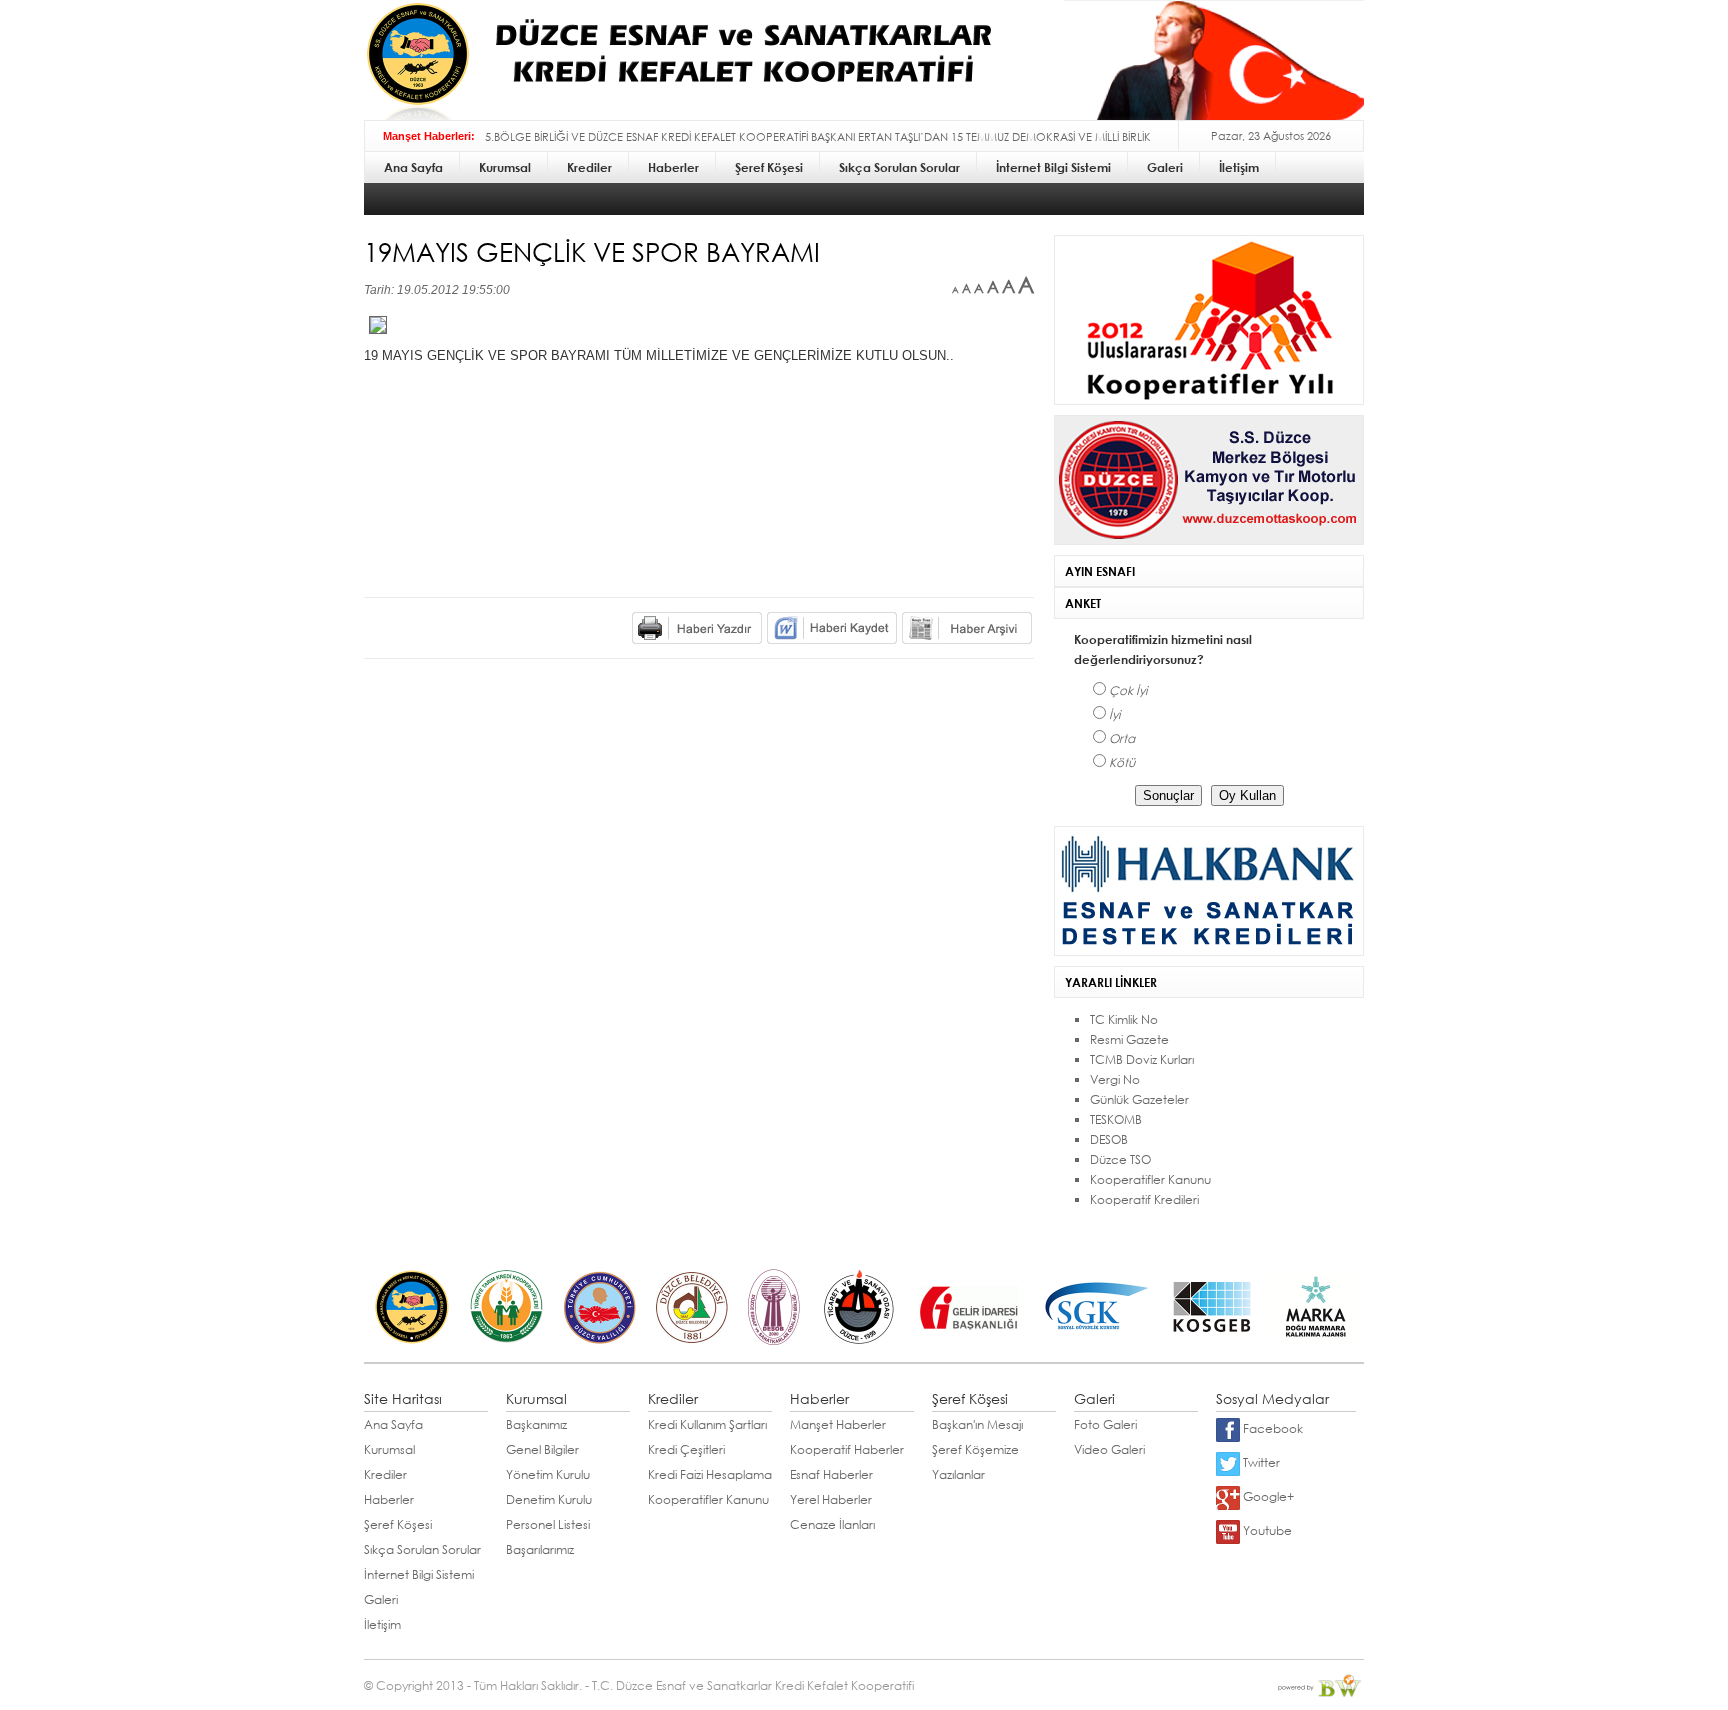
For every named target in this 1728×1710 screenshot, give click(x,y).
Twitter (1260, 1462)
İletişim (382, 1624)
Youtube (1266, 1530)
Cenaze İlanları (832, 1524)
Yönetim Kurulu (548, 1474)
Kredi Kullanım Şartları (707, 1424)
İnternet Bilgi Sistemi (419, 1574)
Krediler (385, 1474)
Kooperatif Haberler (847, 1449)
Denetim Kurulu (549, 1499)
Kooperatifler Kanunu (1150, 1179)
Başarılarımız (540, 1549)
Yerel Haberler (831, 1499)
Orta (1122, 738)
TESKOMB (1116, 1119)
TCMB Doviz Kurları (1142, 1059)
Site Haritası (403, 1398)
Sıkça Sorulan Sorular (422, 1549)
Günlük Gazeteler (1139, 1099)
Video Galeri (1109, 1449)
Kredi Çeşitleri (686, 1449)
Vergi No (1115, 1079)
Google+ (1267, 1496)
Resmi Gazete (1129, 1039)
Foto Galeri (1105, 1424)
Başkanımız (536, 1424)
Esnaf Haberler (831, 1474)
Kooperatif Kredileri (1144, 1199)
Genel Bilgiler (542, 1449)
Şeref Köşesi (398, 1524)
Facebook (1271, 1428)
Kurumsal (389, 1449)
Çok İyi (1128, 690)
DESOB (1109, 1139)
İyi (1114, 714)
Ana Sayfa (393, 1424)
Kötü (1122, 762)
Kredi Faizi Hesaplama (710, 1474)
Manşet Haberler (838, 1424)
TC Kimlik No (1124, 1019)
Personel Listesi (548, 1524)
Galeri (381, 1599)
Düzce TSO (1120, 1159)
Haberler (389, 1499)
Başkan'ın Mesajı (977, 1424)
